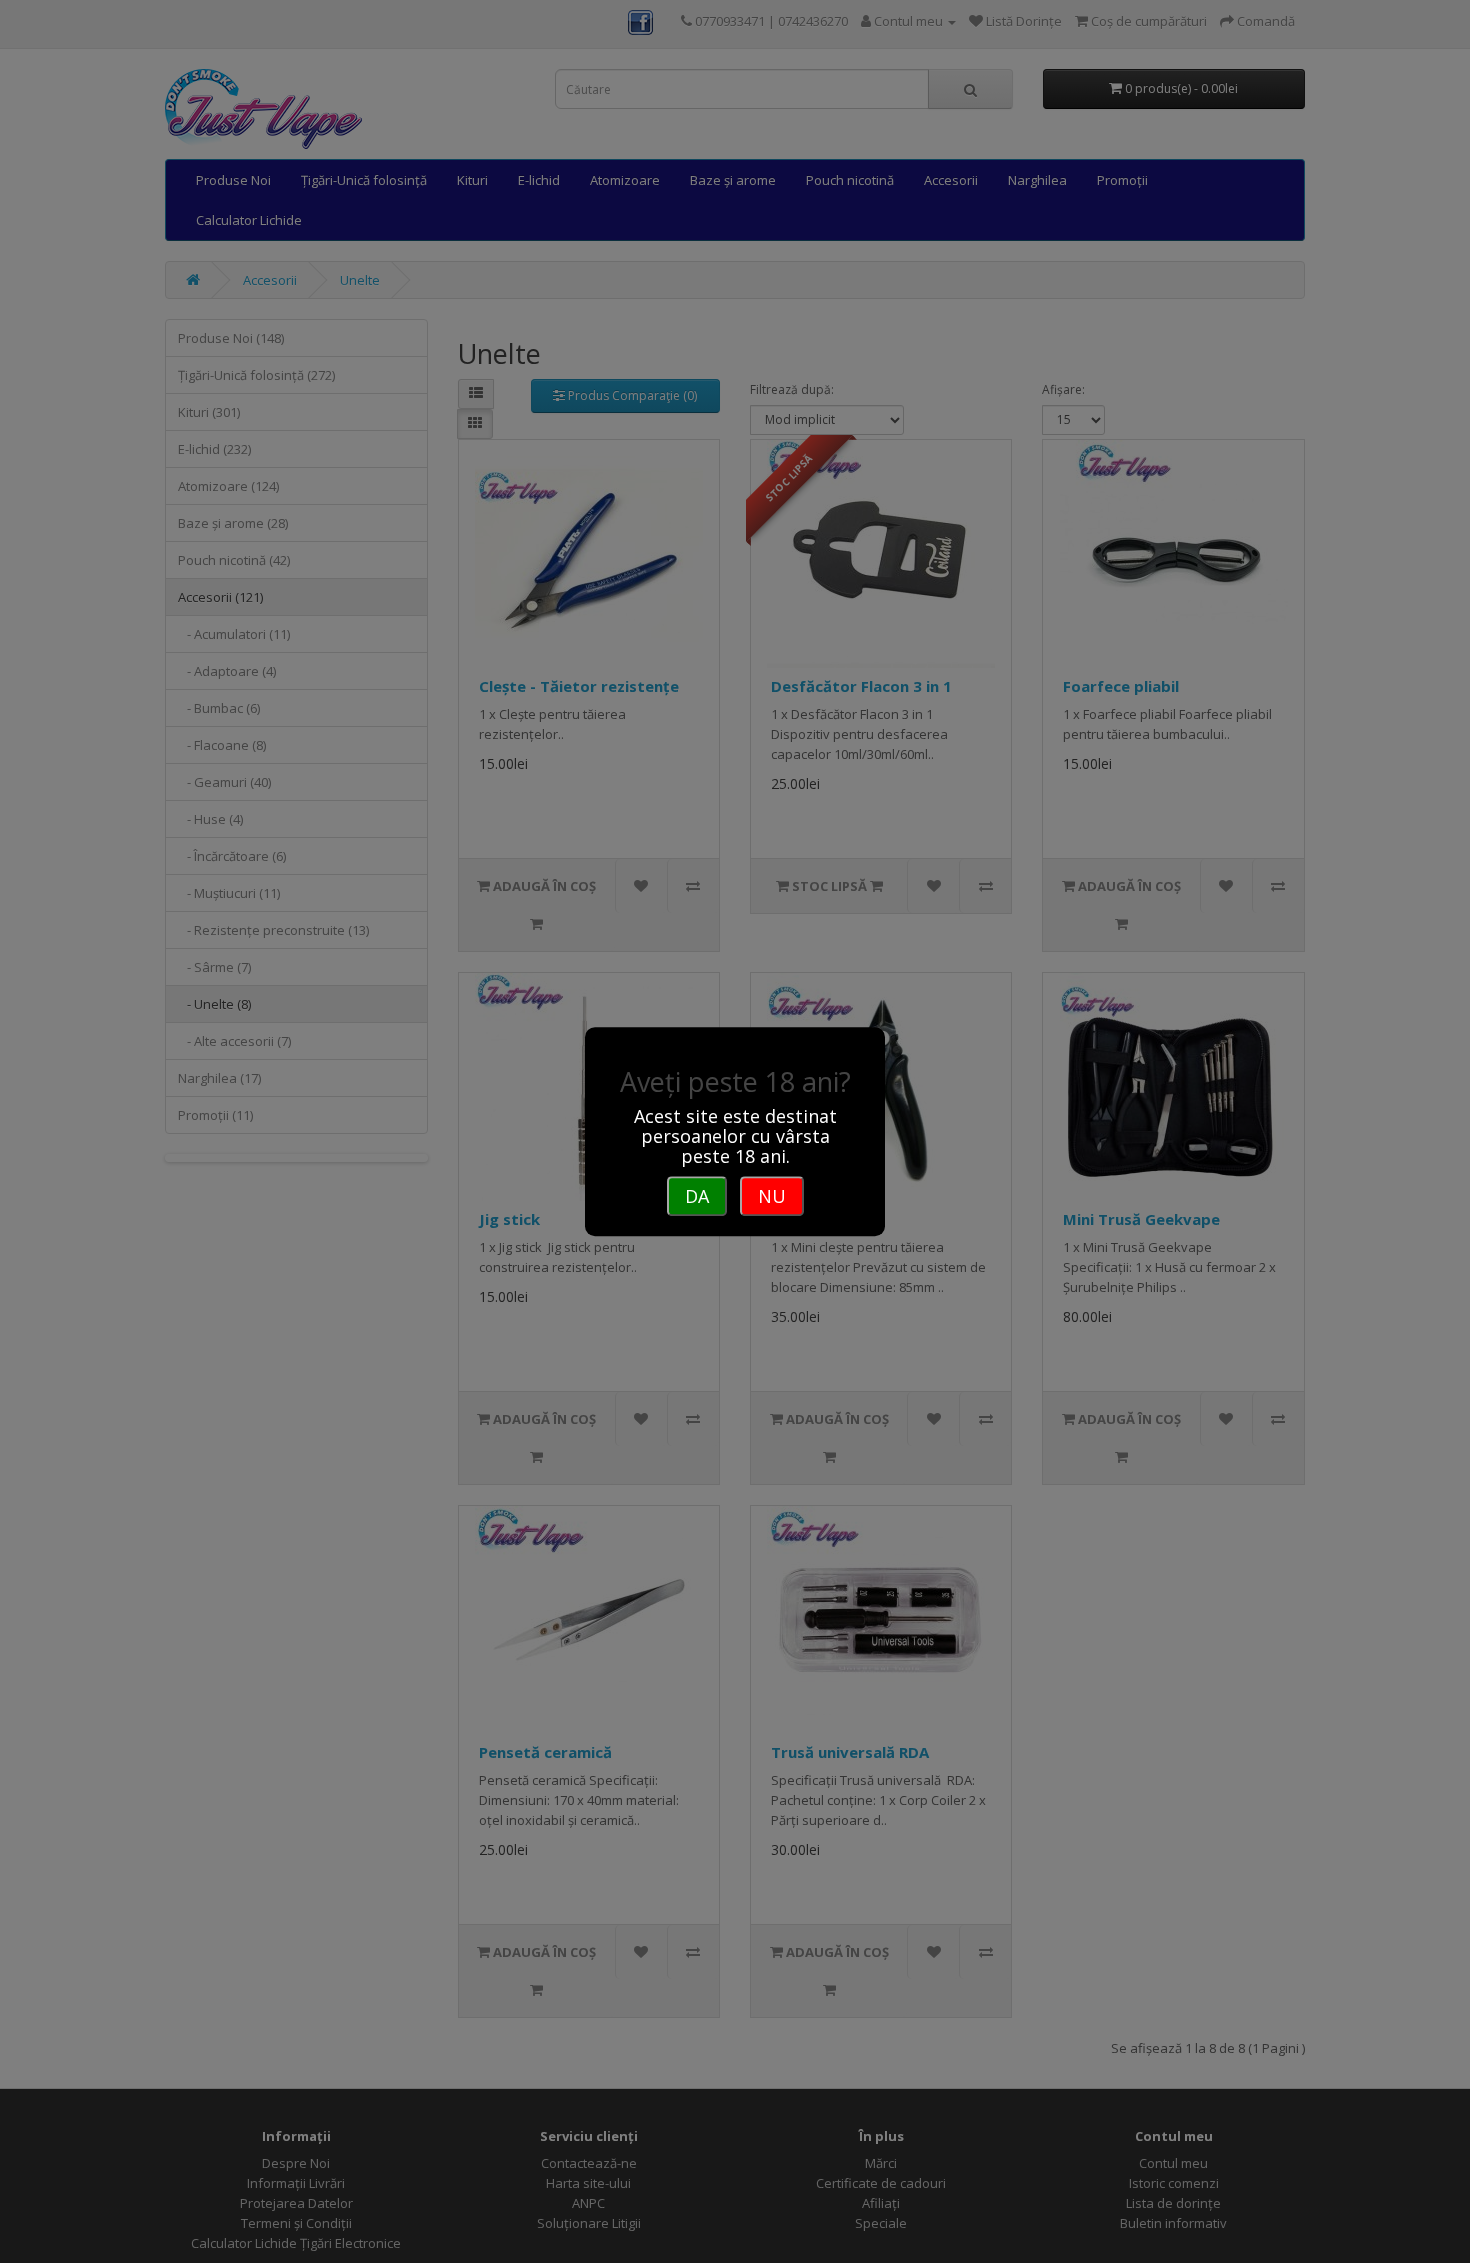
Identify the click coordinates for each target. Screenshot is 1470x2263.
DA (697, 1196)
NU (772, 1196)
